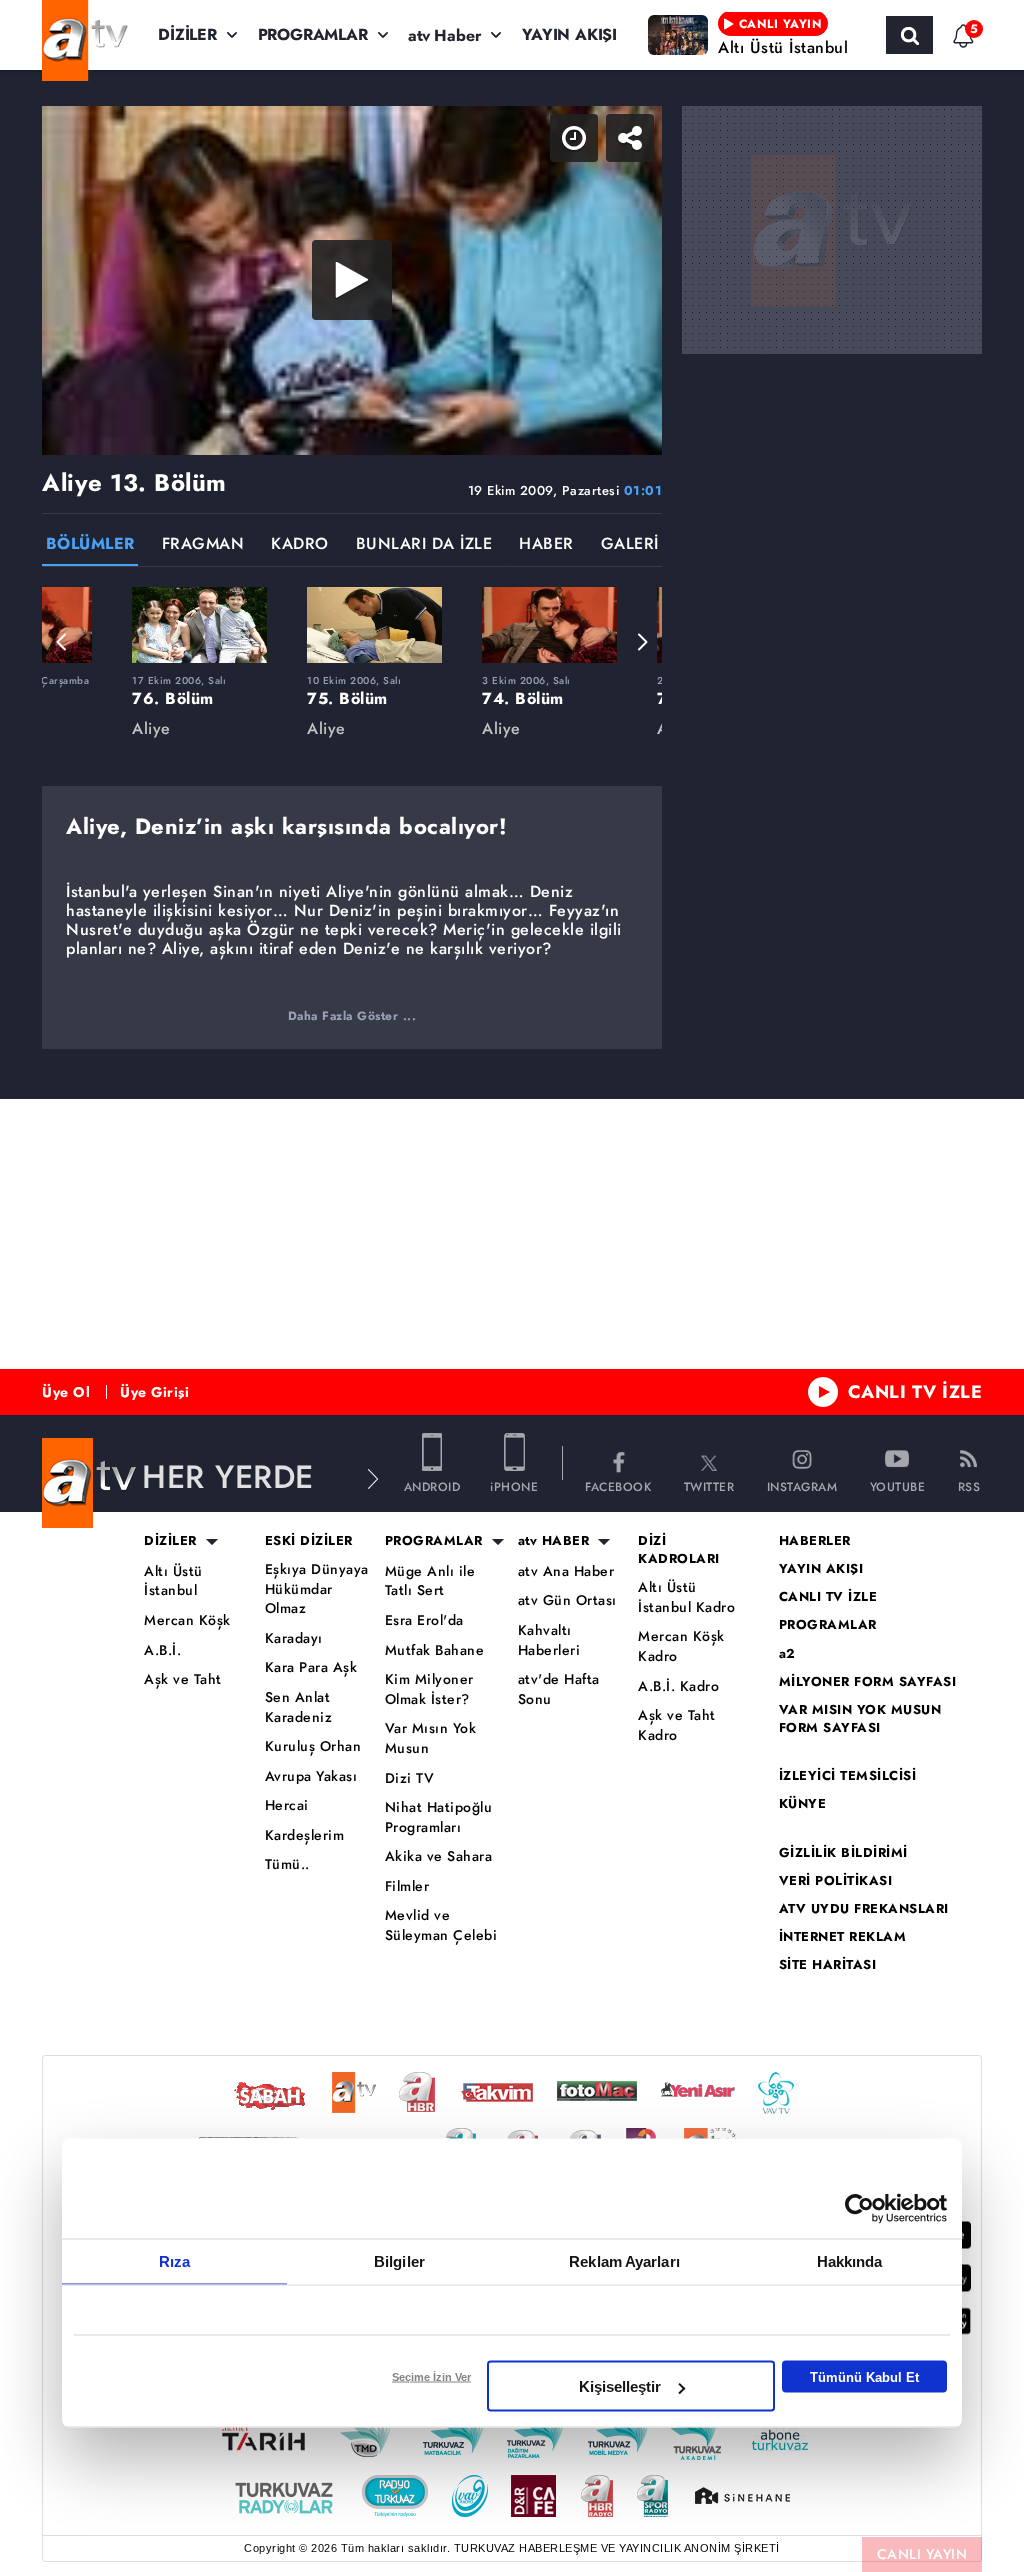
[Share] (992, 32)
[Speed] (936, 32)
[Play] (512, 1286)
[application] (512, 1286)
